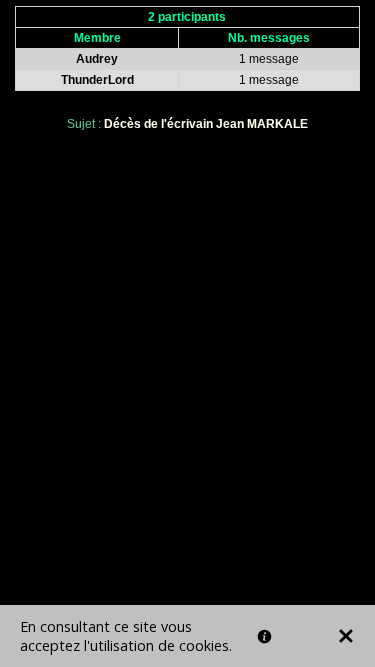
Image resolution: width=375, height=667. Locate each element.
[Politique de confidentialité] (264, 636)
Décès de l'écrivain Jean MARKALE (206, 124)
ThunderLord (97, 80)
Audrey (97, 59)
